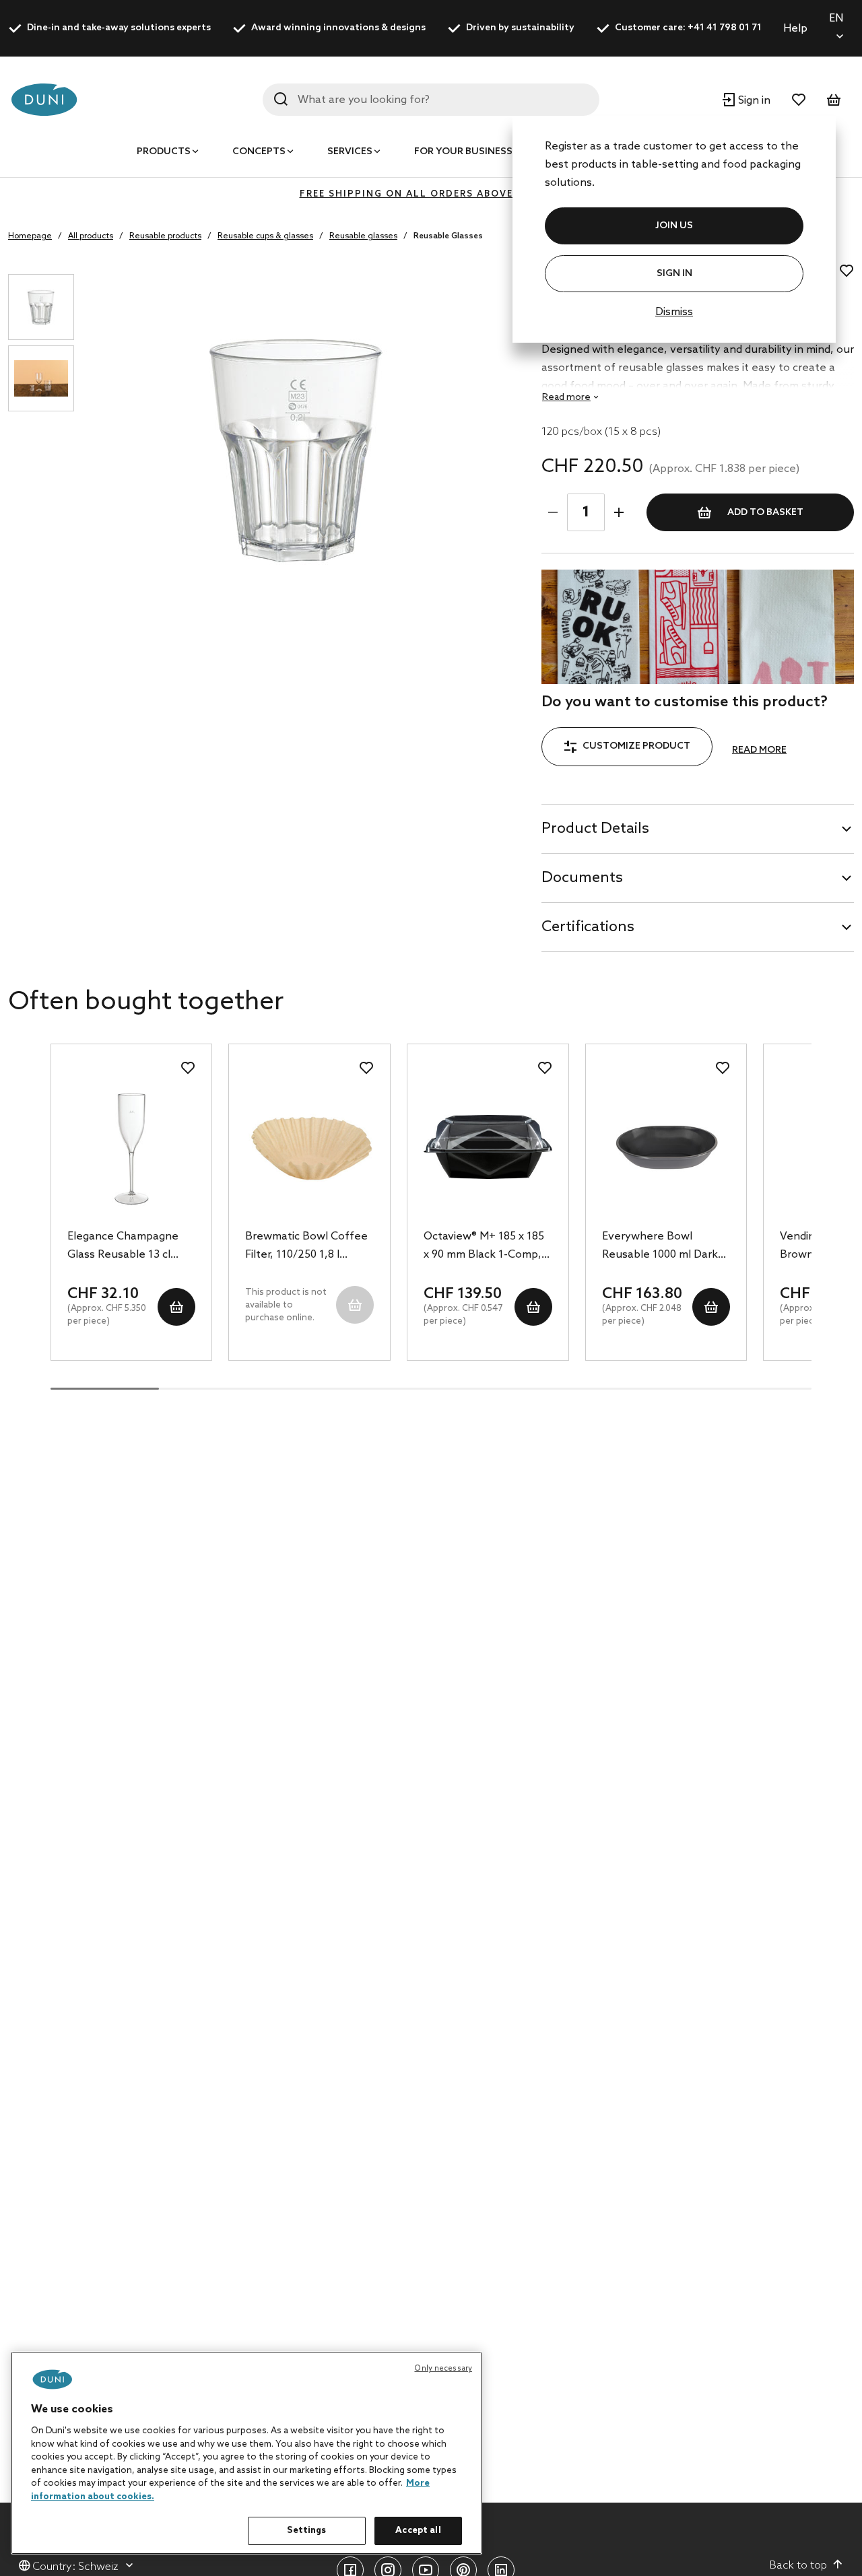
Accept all (418, 2531)
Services (350, 152)
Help (795, 29)
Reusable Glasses (448, 236)
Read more (759, 750)
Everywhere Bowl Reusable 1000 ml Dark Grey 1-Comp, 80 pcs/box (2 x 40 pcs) (660, 1247)
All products (91, 236)
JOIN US (674, 226)
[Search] (281, 99)
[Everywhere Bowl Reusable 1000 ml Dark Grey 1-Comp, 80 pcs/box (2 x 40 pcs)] (666, 1147)
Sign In (674, 274)
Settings (306, 2531)
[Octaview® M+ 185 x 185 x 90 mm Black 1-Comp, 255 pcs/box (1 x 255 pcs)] (488, 1147)
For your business (463, 152)
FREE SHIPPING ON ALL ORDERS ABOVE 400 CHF (431, 194)
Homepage (30, 236)
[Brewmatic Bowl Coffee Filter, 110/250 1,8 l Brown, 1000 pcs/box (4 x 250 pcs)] (309, 1147)
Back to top (798, 2566)
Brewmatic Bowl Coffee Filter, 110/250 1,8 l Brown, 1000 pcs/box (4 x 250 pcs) (309, 1247)
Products (164, 152)
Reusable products (165, 236)
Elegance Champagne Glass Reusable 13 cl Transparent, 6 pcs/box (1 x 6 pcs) (127, 1247)
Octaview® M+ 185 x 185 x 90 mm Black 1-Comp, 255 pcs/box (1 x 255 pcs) (487, 1247)
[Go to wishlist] (799, 100)
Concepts (259, 152)
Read (566, 398)
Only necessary (443, 2369)
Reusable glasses (363, 236)
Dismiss (674, 312)
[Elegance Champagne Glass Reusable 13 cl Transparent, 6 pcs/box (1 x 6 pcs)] (132, 1147)
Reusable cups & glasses (265, 236)
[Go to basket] (834, 100)
